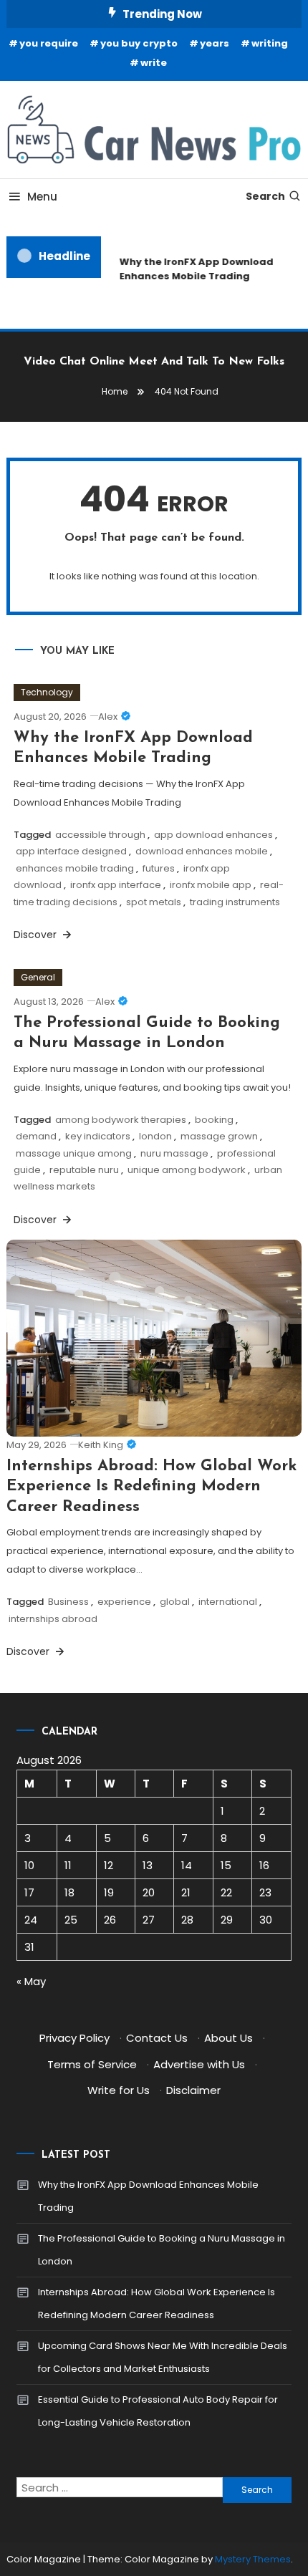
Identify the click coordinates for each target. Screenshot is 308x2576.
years (215, 43)
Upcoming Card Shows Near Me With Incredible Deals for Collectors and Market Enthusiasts (163, 2357)
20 (149, 1892)
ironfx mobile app (211, 885)
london (155, 1136)
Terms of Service (92, 2064)
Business (68, 1602)
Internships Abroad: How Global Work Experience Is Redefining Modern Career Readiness (151, 1487)
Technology (47, 692)
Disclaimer (193, 2090)
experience (124, 1602)
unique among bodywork (187, 1170)
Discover (37, 935)
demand (36, 1136)
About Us (228, 2038)
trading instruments (235, 902)
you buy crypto (139, 43)
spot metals (154, 902)
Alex (108, 717)
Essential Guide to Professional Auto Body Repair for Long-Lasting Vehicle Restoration (158, 2411)
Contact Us (157, 2038)
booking (214, 1120)
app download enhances (213, 835)
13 (148, 1865)
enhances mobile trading (75, 868)
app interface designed (71, 851)
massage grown (219, 1136)
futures (159, 868)
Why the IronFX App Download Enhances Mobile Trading (194, 269)
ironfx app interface (116, 885)
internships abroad (53, 1619)
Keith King (101, 1445)
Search (265, 196)
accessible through (100, 835)
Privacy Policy (74, 2038)
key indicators (98, 1136)
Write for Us (119, 2090)
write (154, 63)
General (38, 977)
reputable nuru (84, 1170)
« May (31, 1981)
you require (49, 43)
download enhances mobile (202, 851)
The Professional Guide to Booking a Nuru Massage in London (162, 2250)
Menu (42, 197)
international (228, 1602)
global (175, 1602)
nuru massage (174, 1153)
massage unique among (74, 1153)
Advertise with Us (199, 2064)
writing (270, 43)
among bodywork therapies (121, 1120)
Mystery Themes (253, 2559)
